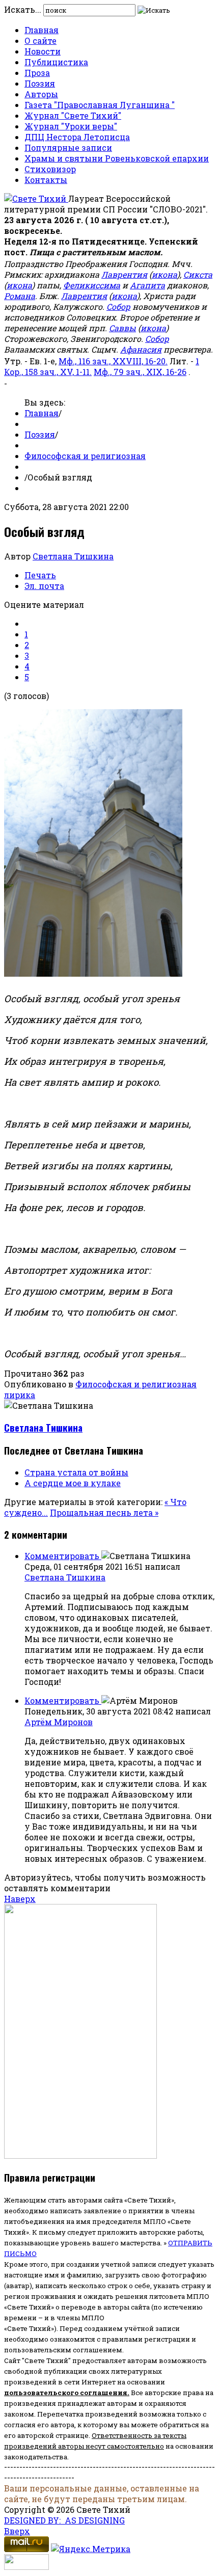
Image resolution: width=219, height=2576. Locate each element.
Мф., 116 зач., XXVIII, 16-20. (113, 361)
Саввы (122, 328)
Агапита (147, 285)
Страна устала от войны (76, 1472)
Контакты (46, 180)
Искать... (23, 9)
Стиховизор (50, 169)
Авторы (41, 94)
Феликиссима (92, 285)
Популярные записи (68, 147)
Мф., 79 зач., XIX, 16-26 (140, 372)
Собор (118, 306)
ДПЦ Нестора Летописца (77, 137)
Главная (42, 30)
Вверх (17, 2531)
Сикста (198, 274)
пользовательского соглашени (63, 2393)
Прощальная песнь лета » (104, 1512)
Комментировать (63, 1556)
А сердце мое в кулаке (73, 1483)
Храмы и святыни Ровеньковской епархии (117, 158)
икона (165, 274)
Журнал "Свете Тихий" (73, 115)
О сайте (40, 41)
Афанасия (141, 349)
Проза (37, 73)
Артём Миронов (59, 1722)
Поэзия (40, 83)
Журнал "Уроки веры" (71, 126)
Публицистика (56, 62)
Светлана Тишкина (73, 556)
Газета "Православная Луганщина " (100, 105)
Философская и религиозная (85, 456)
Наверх (20, 1899)
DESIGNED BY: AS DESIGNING (64, 2520)
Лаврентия (124, 274)
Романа (20, 296)
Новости (43, 51)
